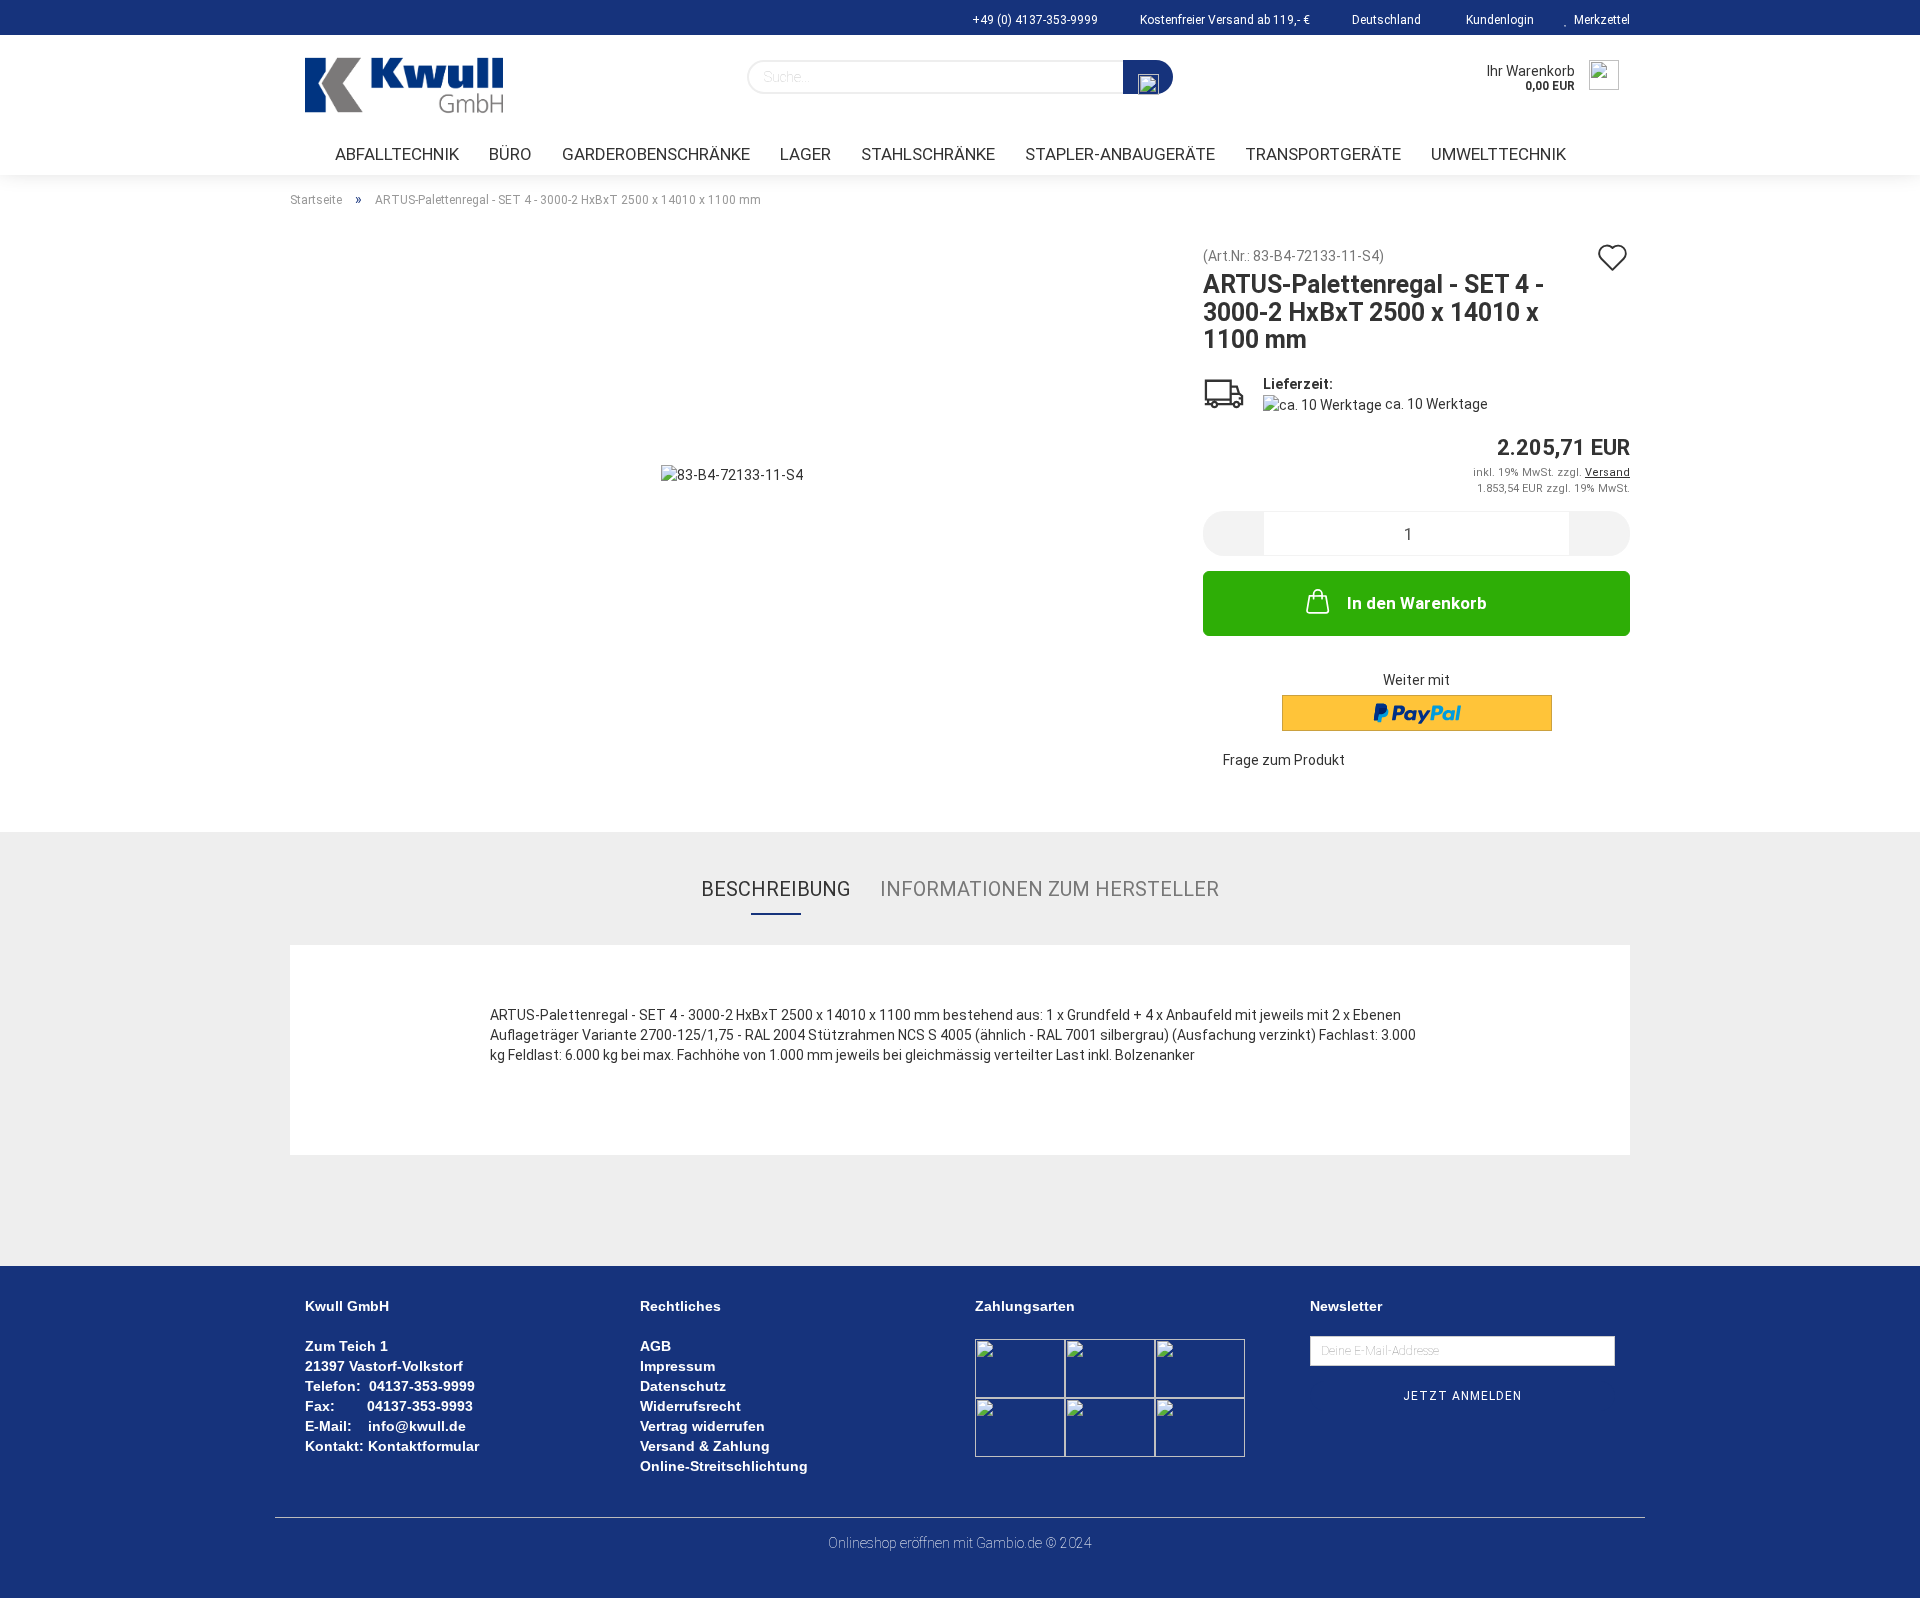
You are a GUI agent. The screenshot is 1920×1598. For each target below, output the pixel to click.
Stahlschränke (928, 154)
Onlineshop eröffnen (889, 1543)
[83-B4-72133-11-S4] (732, 473)
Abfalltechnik (397, 154)
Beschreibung (775, 889)
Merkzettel (1599, 20)
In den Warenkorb (1417, 603)
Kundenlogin (1497, 20)
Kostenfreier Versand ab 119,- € (1223, 20)
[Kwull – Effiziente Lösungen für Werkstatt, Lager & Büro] (404, 85)
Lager (805, 154)
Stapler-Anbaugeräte (1120, 154)
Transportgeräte (1323, 154)
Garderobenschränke (656, 154)
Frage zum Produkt (1284, 760)
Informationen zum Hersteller (1049, 889)
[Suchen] (1148, 77)
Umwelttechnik (1498, 154)
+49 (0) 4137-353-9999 (1033, 20)
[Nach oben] (1865, 1568)
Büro (510, 154)
